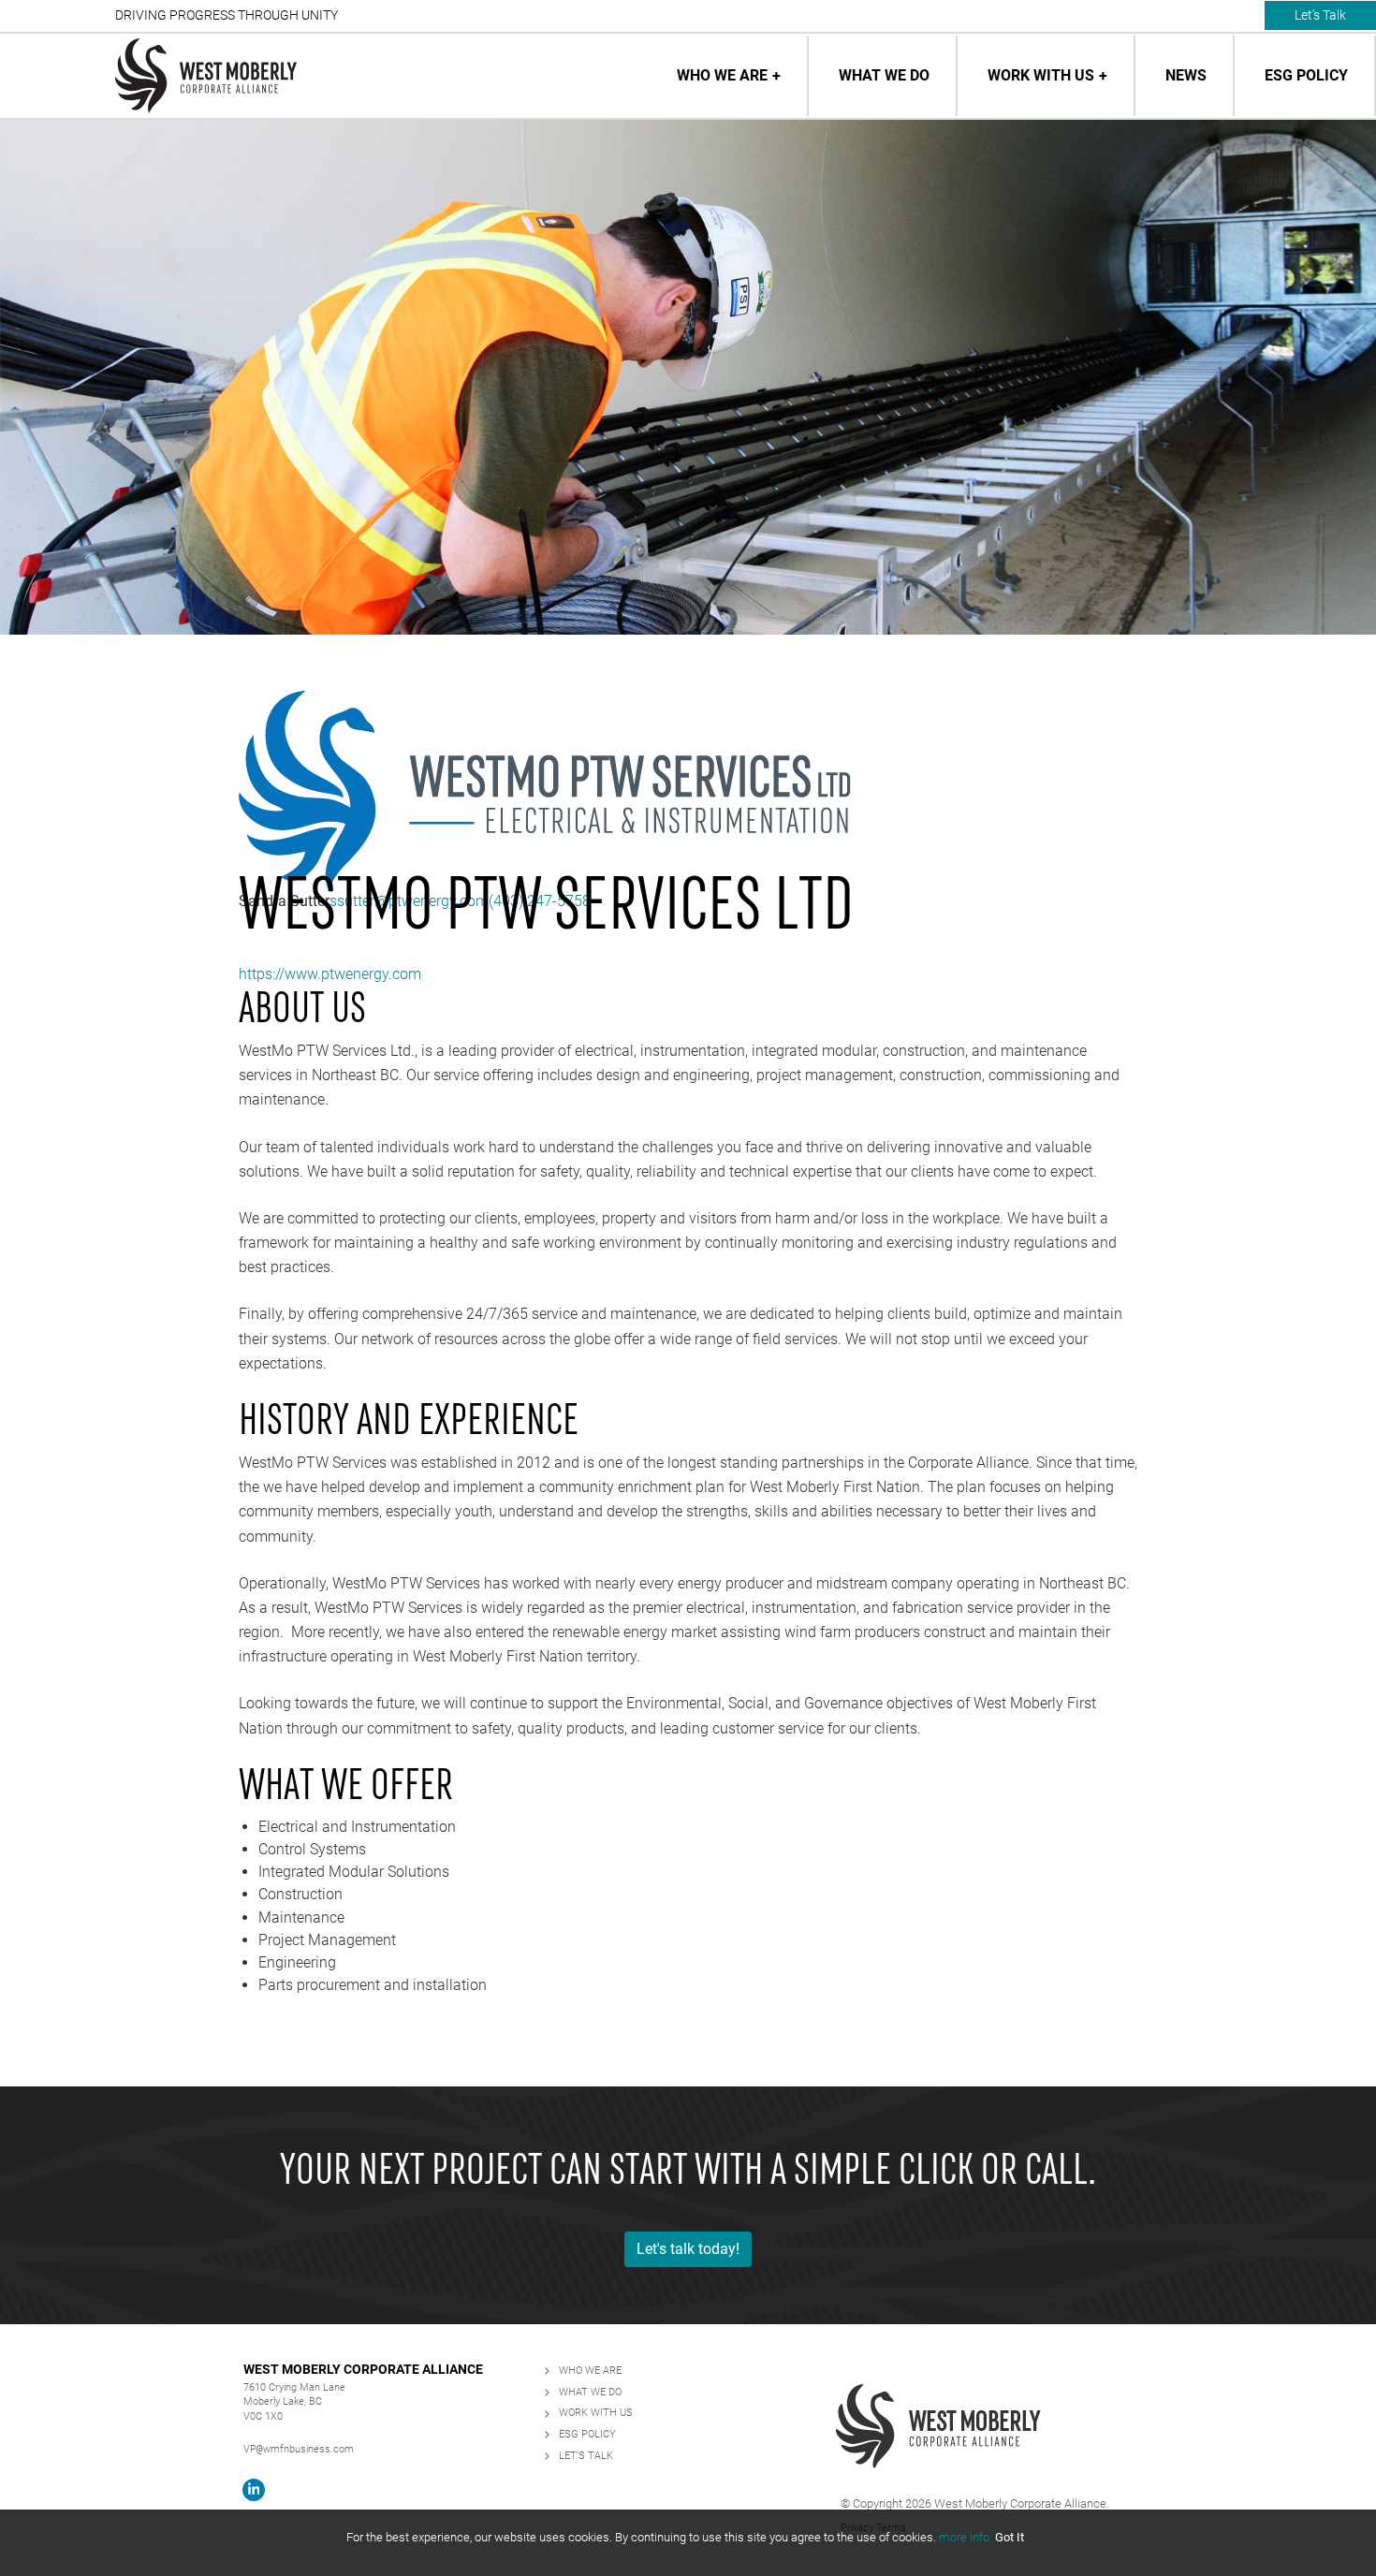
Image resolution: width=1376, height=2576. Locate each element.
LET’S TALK (586, 2456)
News (1186, 75)
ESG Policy (1306, 75)
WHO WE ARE (590, 2371)
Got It (1010, 2537)
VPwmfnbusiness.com (299, 2449)
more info (964, 2537)
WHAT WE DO (590, 2392)
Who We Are (722, 75)
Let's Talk (1320, 15)
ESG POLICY (587, 2434)
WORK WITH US (596, 2413)
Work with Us (1041, 75)
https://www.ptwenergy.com (330, 974)
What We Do (884, 75)
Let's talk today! (688, 2249)
